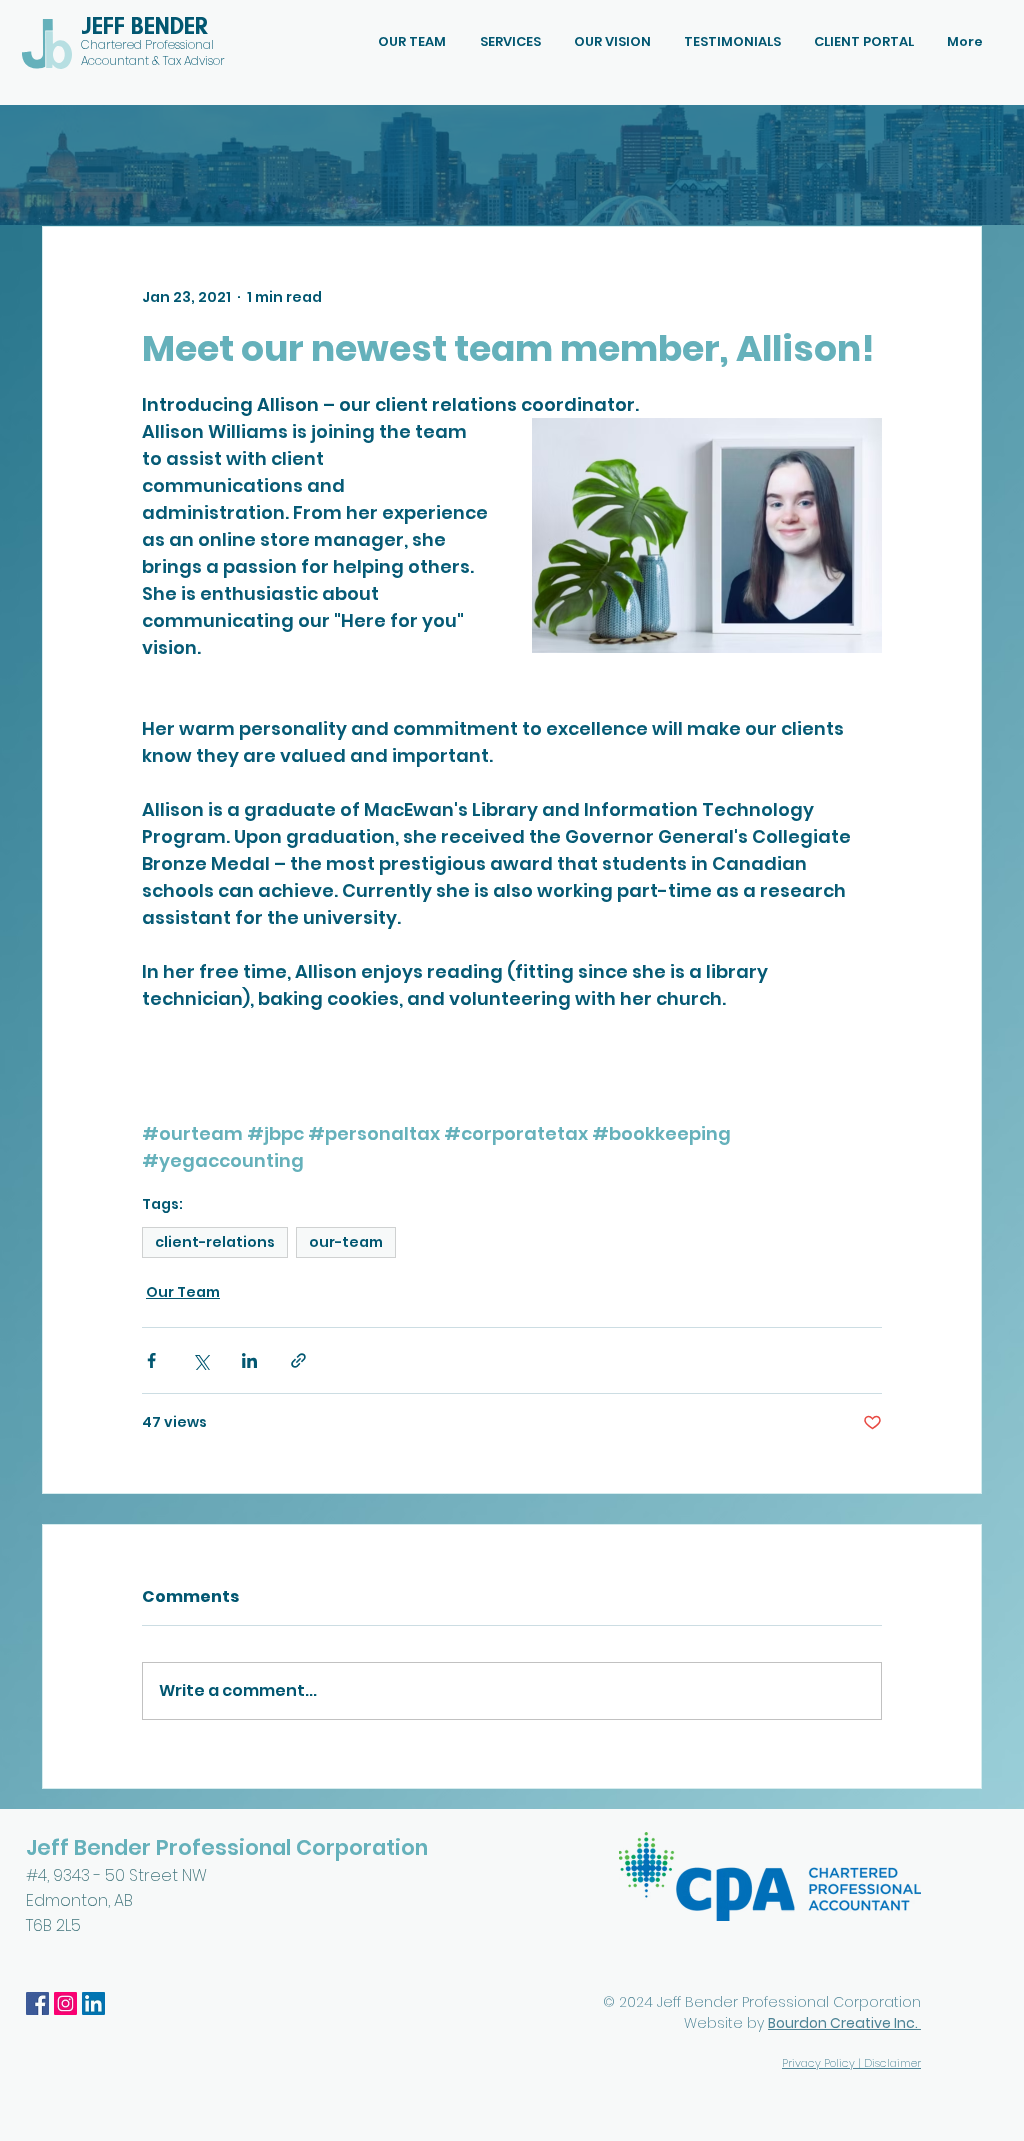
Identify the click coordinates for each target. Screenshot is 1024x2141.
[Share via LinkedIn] (249, 1360)
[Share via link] (298, 1360)
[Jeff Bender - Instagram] (65, 2003)
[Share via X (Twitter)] (200, 1360)
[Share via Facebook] (151, 1360)
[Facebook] (37, 2003)
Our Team (183, 1292)
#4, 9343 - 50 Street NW (118, 1875)
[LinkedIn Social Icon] (93, 2003)
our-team (346, 1242)
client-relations (215, 1242)
